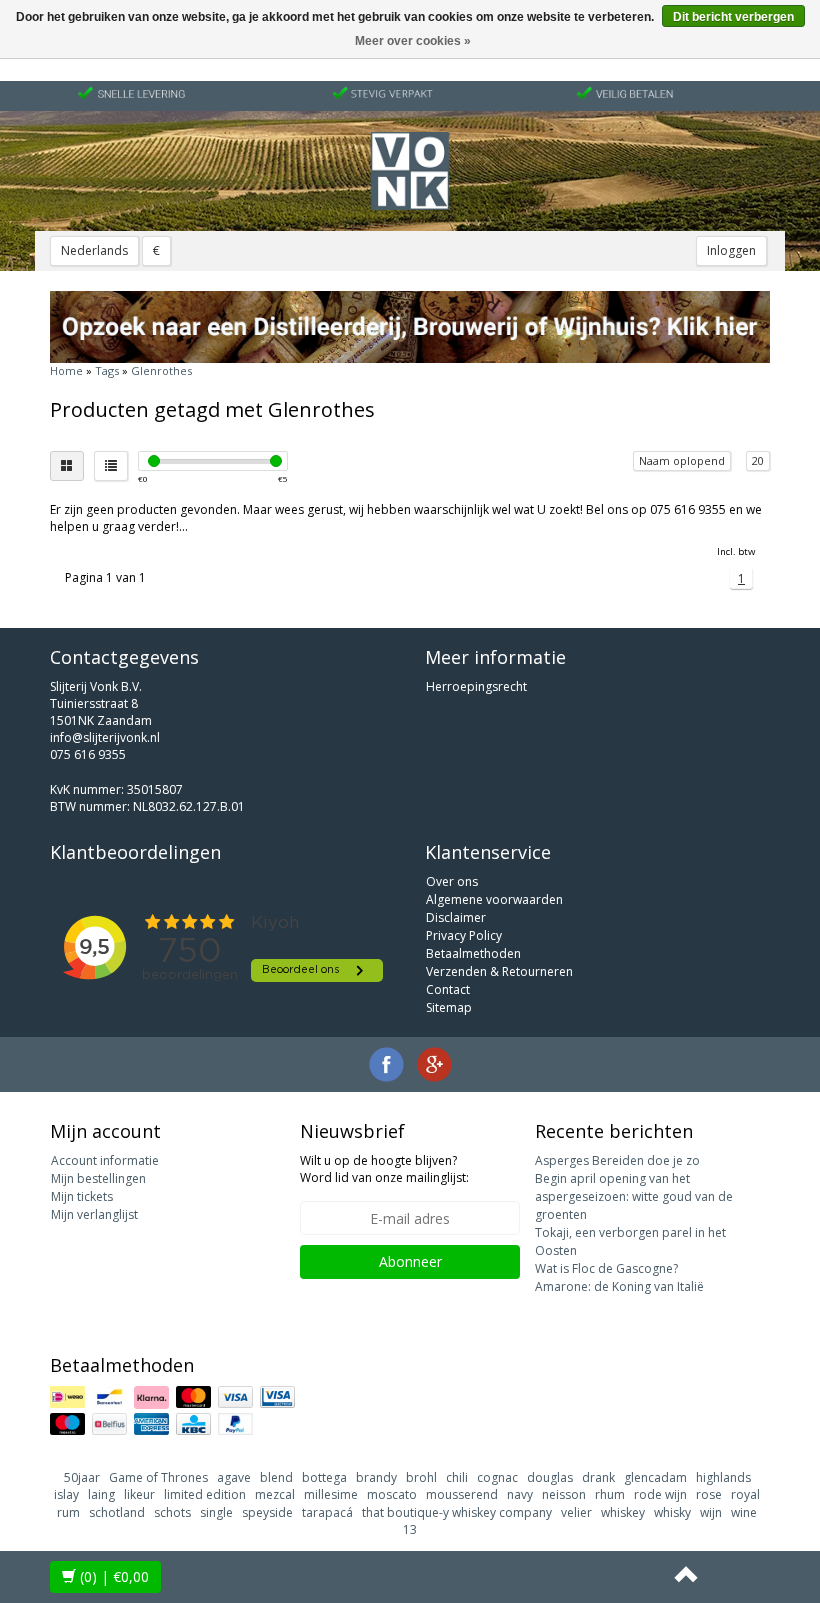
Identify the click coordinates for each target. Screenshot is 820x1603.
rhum (610, 1494)
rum (68, 1512)
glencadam (655, 1477)
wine (744, 1512)
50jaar (82, 1477)
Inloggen (731, 250)
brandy (376, 1477)
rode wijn (660, 1494)
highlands (723, 1477)
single (216, 1512)
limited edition (205, 1494)
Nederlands (94, 250)
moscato (392, 1494)
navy (520, 1494)
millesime (331, 1494)
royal (745, 1494)
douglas (550, 1477)
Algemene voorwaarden (494, 899)
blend (276, 1477)
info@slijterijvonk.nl (105, 737)
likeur (139, 1494)
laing (101, 1494)
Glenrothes (161, 370)
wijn (711, 1512)
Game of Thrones (158, 1477)
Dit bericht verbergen (733, 17)
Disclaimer (456, 917)
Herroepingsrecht (476, 686)
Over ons (452, 881)
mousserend (462, 1494)
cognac (497, 1477)
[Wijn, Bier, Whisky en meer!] (410, 171)
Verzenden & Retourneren (499, 971)
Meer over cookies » (413, 41)
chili (457, 1477)
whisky (672, 1512)
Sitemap (449, 1007)
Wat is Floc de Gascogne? (606, 1268)
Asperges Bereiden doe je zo (617, 1160)
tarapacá (327, 1512)
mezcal (275, 1494)
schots (172, 1512)
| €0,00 (114, 1576)
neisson (564, 1494)
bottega (324, 1477)
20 (758, 460)
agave (234, 1477)
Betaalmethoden (473, 953)
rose (709, 1494)
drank (598, 1477)
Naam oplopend (682, 460)
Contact (448, 989)
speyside (267, 1512)
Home (66, 370)
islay (66, 1494)
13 (410, 1529)
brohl (421, 1477)
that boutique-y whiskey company (457, 1512)
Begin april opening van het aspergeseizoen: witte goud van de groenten (634, 1196)
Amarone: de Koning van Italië (619, 1286)
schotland (117, 1512)
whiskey (623, 1512)
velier (576, 1512)
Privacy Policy (464, 935)
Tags (107, 370)
